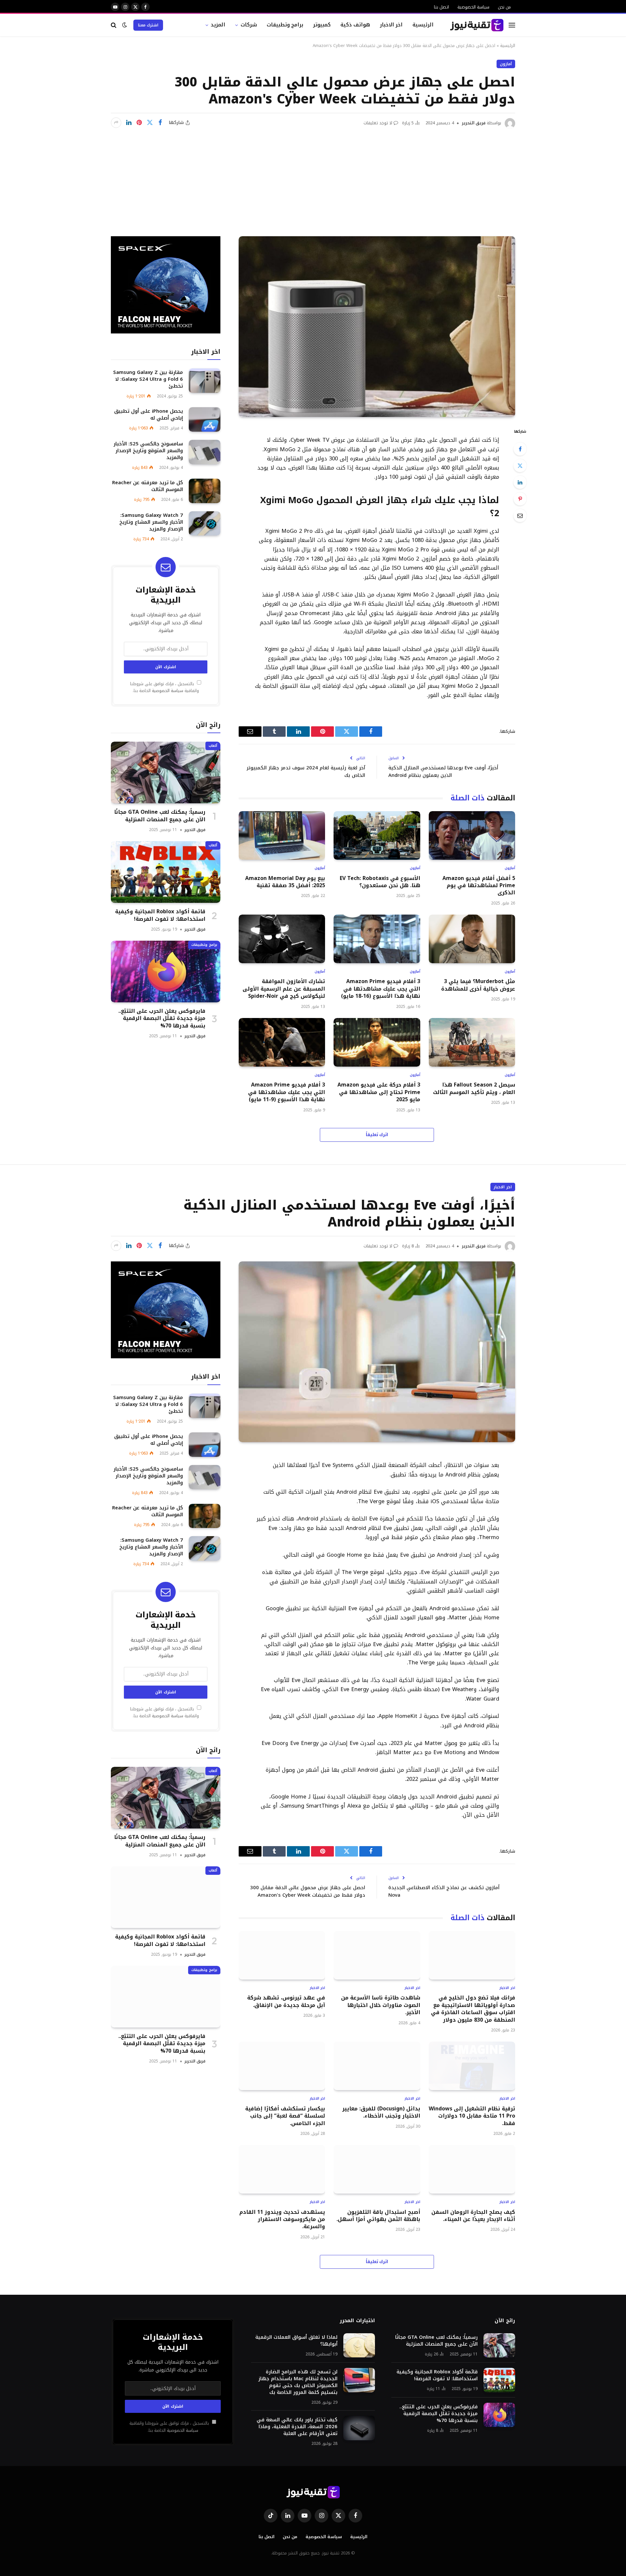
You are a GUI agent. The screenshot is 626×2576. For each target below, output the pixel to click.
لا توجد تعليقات (378, 123)
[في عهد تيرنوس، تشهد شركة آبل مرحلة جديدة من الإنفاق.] (282, 1955)
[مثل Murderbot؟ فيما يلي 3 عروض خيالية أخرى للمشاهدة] (472, 939)
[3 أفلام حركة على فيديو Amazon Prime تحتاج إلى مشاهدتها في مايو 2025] (377, 1042)
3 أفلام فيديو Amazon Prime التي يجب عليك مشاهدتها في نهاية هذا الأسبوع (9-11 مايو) (287, 1092)
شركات (249, 25)
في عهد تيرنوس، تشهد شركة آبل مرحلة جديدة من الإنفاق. (286, 2002)
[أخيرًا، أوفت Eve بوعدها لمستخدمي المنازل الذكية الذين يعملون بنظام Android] (377, 1352)
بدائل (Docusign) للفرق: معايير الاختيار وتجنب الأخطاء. (381, 2113)
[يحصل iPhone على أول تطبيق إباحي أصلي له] (205, 419)
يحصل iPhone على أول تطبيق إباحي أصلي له (149, 415)
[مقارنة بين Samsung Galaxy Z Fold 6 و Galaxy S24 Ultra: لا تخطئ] (205, 381)
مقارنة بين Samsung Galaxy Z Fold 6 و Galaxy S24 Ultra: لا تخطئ (148, 379)
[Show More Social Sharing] (116, 123)
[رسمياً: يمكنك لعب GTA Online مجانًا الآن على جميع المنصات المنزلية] (166, 772)
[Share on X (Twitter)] (150, 123)
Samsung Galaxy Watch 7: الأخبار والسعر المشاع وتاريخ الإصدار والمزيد (151, 522)
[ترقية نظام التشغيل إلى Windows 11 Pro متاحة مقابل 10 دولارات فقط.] (472, 2066)
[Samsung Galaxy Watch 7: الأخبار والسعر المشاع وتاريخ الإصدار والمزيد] (205, 524)
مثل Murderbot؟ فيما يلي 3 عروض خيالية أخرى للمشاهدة (478, 985)
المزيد (218, 25)
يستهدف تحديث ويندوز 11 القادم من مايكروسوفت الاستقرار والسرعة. (282, 2220)
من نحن (504, 7)
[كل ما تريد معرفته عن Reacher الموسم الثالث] (205, 491)
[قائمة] (512, 25)
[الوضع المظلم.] (125, 25)
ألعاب (213, 746)
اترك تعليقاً (377, 1135)
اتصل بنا (441, 7)
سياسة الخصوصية (473, 7)
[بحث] (114, 25)
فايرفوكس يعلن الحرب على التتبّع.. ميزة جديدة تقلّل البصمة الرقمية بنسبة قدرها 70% (162, 1018)
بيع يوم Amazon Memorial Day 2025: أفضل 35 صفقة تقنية (285, 882)
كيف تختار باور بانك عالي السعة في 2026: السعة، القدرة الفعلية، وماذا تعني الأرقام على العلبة (297, 2427)
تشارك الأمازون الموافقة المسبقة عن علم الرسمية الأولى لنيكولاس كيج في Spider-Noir (284, 989)
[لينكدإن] (129, 123)
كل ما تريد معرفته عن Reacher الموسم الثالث (148, 486)
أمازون (506, 64)
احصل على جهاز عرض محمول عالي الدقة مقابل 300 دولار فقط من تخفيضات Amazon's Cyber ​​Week (308, 1891)
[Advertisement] (313, 177)
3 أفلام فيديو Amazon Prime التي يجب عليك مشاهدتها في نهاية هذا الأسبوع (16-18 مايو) (380, 989)
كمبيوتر (322, 25)
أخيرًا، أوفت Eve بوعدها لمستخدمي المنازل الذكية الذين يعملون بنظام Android (443, 771)
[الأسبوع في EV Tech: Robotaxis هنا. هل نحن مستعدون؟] (377, 835)
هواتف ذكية (355, 25)
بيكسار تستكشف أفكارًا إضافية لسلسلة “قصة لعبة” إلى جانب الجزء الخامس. (285, 2116)
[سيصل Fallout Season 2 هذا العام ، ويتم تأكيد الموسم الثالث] (472, 1042)
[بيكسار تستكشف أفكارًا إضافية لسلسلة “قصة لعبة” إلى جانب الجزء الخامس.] (282, 2066)
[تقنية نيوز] (477, 25)
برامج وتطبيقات (285, 25)
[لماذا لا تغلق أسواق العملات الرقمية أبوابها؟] (359, 2345)
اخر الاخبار (391, 25)
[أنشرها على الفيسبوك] (160, 123)
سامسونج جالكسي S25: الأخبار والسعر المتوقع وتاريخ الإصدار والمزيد (148, 451)
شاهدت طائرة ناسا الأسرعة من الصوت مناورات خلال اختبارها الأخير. (380, 2005)
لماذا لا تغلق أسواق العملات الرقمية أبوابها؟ (296, 2341)
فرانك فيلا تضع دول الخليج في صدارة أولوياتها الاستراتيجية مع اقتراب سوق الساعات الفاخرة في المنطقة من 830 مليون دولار (473, 2009)
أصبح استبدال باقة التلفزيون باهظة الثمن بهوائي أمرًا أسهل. (378, 2216)
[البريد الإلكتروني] (520, 516)
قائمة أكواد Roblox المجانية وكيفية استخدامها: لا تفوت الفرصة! (160, 915)
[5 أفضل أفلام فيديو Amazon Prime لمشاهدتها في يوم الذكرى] (472, 835)
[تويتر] (520, 466)
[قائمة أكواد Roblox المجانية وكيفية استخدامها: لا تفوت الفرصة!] (166, 872)
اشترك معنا (148, 25)
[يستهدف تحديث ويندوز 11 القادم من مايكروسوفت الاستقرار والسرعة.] (282, 2169)
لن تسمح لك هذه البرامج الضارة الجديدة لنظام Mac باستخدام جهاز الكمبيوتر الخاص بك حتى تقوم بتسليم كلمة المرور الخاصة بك (298, 2382)
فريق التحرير (474, 123)
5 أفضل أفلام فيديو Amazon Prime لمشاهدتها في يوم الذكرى (479, 886)
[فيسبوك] (520, 449)
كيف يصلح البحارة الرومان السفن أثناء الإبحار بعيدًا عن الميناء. (473, 2216)
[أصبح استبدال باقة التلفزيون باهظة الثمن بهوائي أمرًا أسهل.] (377, 2169)
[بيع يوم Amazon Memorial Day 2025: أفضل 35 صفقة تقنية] (282, 835)
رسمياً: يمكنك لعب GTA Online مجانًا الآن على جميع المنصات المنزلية (160, 816)
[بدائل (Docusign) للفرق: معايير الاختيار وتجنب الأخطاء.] (377, 2066)
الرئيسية (423, 25)
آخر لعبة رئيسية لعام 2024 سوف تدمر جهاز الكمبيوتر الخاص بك (306, 771)
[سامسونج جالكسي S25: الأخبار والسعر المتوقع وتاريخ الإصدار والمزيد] (205, 452)
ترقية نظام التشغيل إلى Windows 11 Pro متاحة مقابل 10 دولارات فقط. (472, 2116)
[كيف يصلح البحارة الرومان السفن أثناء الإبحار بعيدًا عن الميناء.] (472, 2169)
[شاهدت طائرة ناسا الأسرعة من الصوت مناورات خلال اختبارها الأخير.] (377, 1955)
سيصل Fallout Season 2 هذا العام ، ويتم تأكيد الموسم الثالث (474, 1089)
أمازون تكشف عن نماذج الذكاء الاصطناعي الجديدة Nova (444, 1891)
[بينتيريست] (139, 123)
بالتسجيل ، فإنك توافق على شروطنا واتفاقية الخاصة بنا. (164, 687)
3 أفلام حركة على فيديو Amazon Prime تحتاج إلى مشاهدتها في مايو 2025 (379, 1092)
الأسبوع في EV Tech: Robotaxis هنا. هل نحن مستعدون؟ (380, 882)
